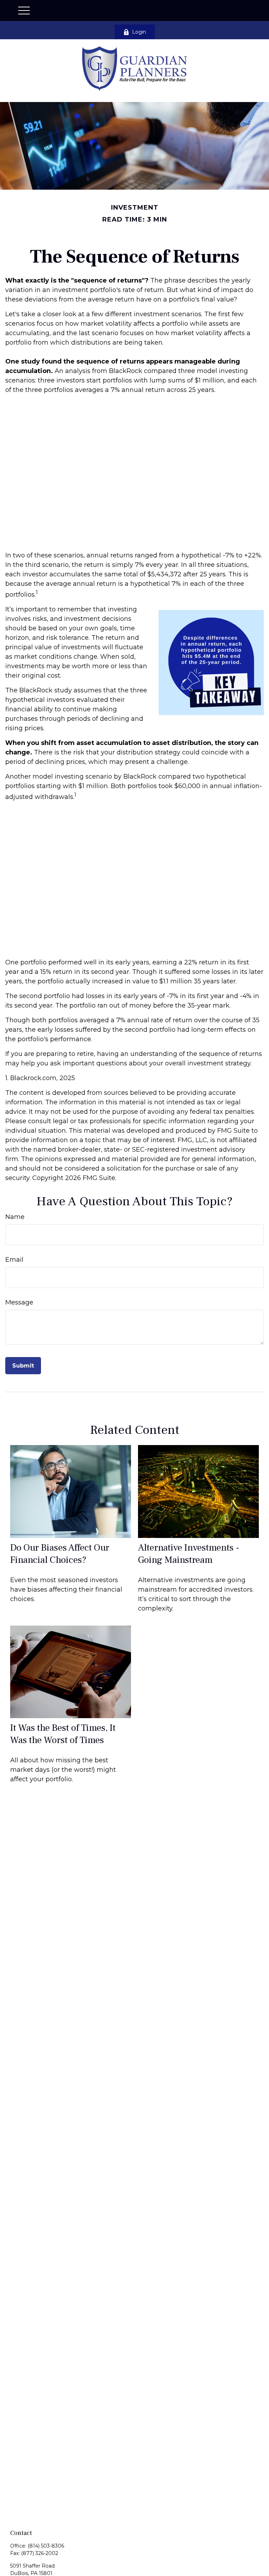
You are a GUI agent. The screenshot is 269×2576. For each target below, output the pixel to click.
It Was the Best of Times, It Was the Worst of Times (63, 1734)
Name (15, 1217)
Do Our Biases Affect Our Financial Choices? (60, 1554)
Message (19, 1302)
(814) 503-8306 (46, 2546)
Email (14, 1260)
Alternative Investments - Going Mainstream (189, 1554)
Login (139, 32)
